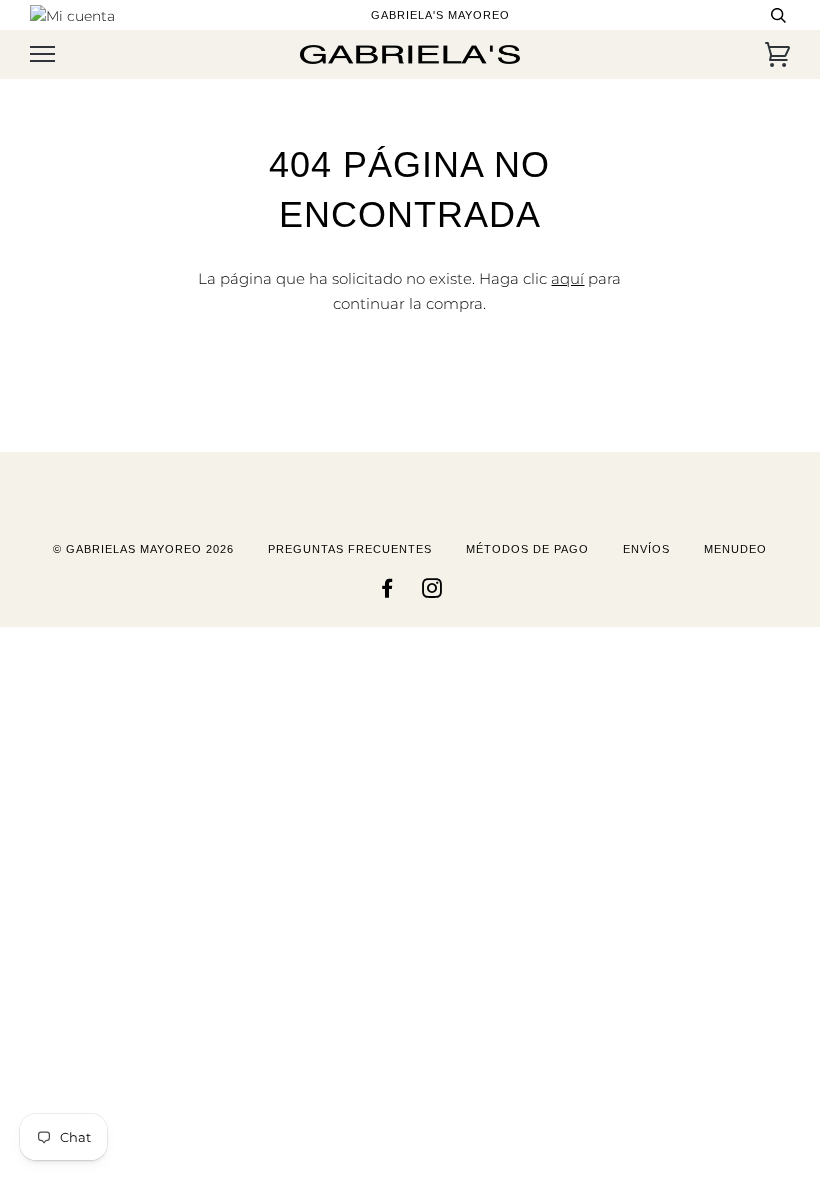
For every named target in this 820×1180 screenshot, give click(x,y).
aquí (567, 278)
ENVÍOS (646, 549)
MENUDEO (735, 549)
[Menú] (42, 54)
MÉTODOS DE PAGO (527, 549)
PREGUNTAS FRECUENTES (350, 549)
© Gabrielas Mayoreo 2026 (143, 549)
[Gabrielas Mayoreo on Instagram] (432, 592)
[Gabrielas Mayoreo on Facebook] (387, 592)
